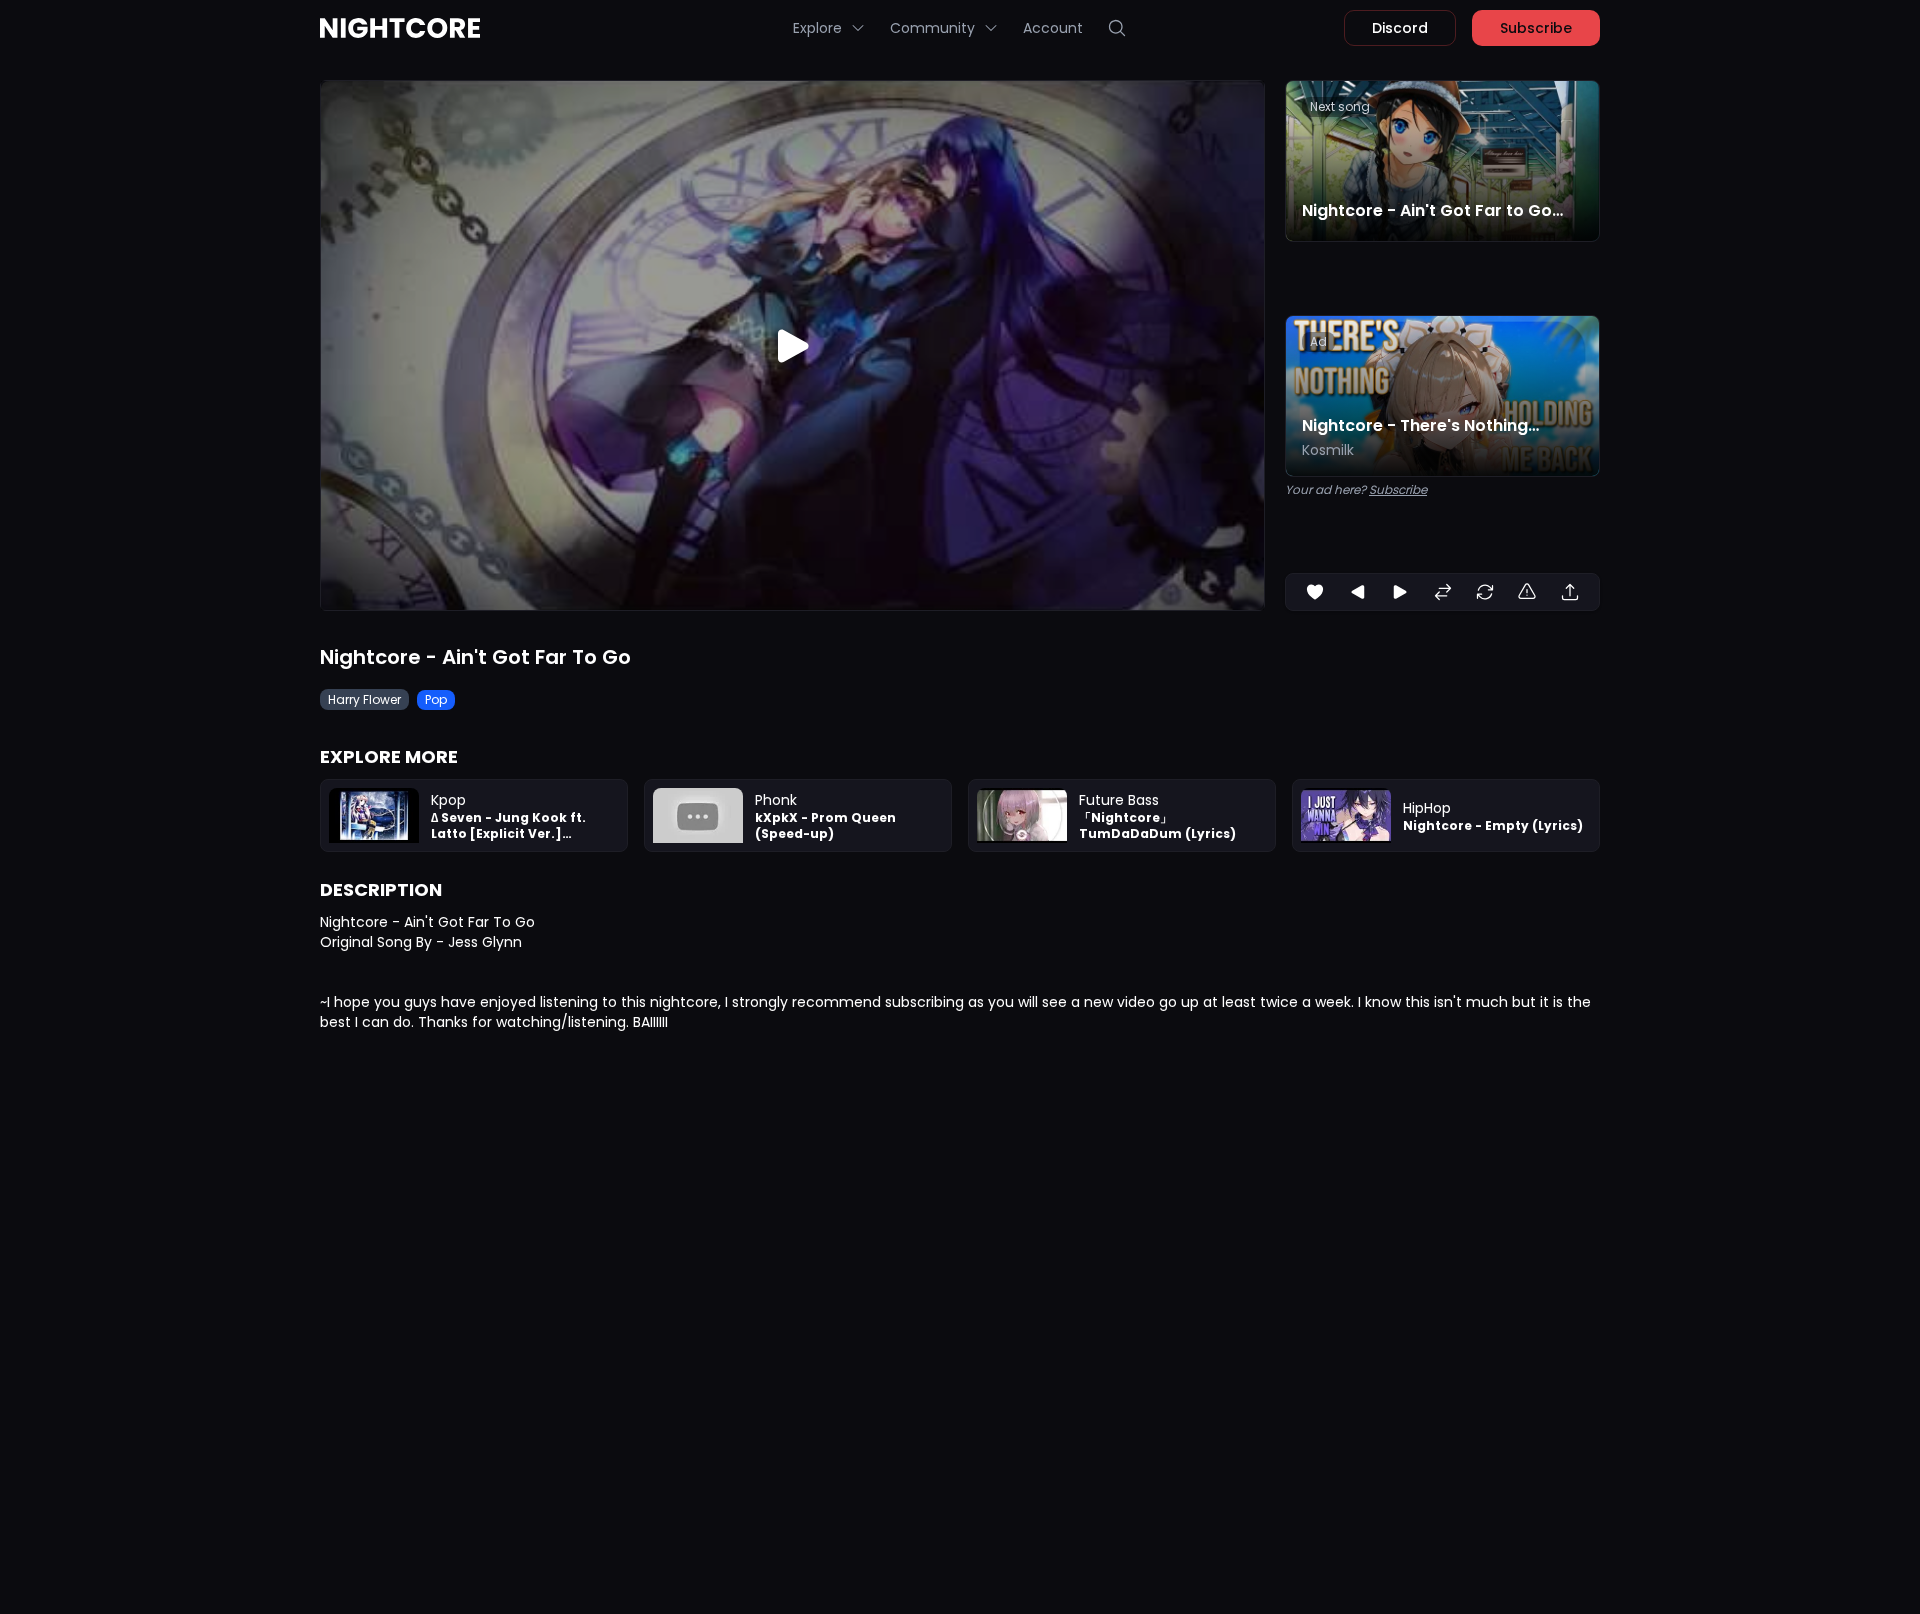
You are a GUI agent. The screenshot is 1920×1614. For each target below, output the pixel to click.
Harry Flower (364, 699)
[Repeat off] (1485, 592)
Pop (436, 699)
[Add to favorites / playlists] (1315, 592)
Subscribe (1536, 28)
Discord (1400, 28)
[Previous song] (1358, 592)
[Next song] (1400, 592)
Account (1053, 28)
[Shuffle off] (1443, 592)
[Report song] (1527, 592)
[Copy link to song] (1570, 592)
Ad (1318, 341)
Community (932, 28)
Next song (1340, 106)
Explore (817, 28)
